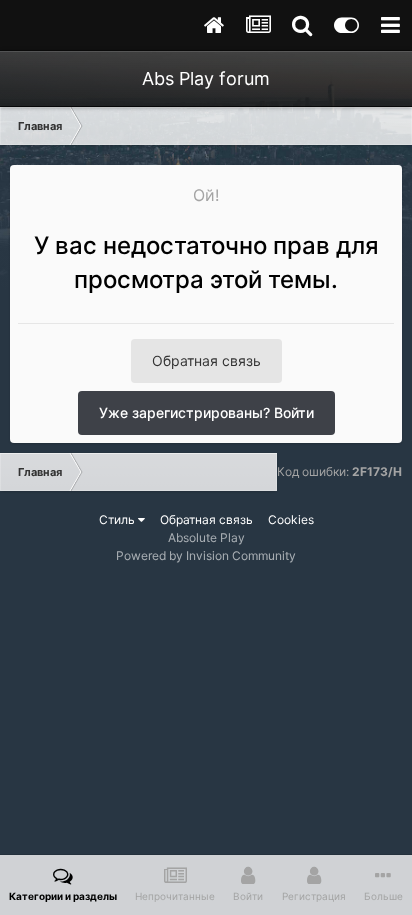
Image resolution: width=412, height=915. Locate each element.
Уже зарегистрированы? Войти (206, 412)
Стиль (118, 519)
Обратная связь (206, 360)
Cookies (291, 519)
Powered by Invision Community (206, 555)
